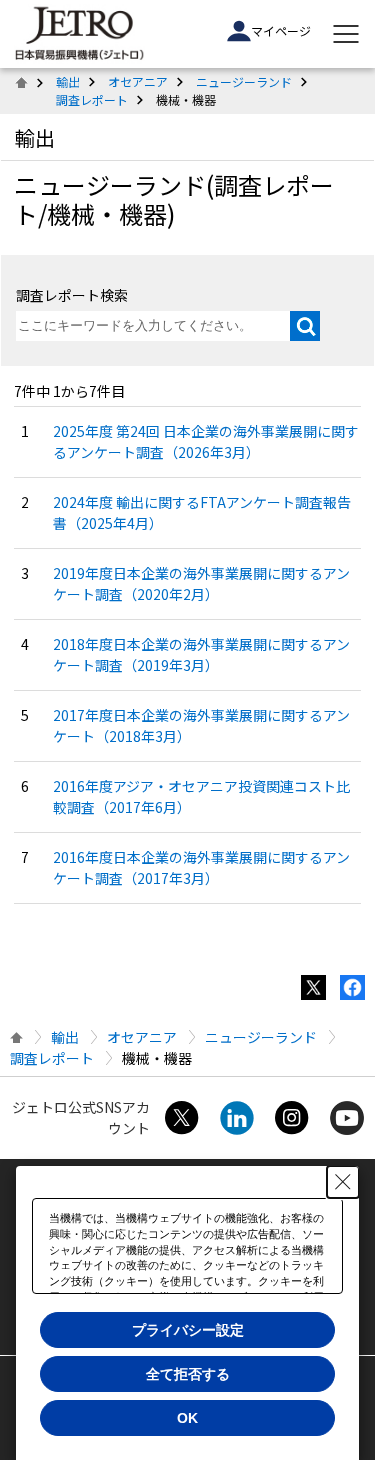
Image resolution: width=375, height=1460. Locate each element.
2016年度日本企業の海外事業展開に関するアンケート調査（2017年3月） (201, 867)
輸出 (68, 81)
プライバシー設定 (188, 1330)
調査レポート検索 (72, 295)
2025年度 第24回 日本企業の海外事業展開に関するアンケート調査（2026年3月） (206, 441)
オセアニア (138, 81)
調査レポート (92, 99)
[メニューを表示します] (346, 34)
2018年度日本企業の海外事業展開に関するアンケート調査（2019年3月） (201, 654)
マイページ (281, 30)
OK (187, 1418)
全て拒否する (188, 1374)
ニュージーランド (244, 81)
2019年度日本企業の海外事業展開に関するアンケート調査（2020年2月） (201, 583)
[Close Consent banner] (343, 1182)
